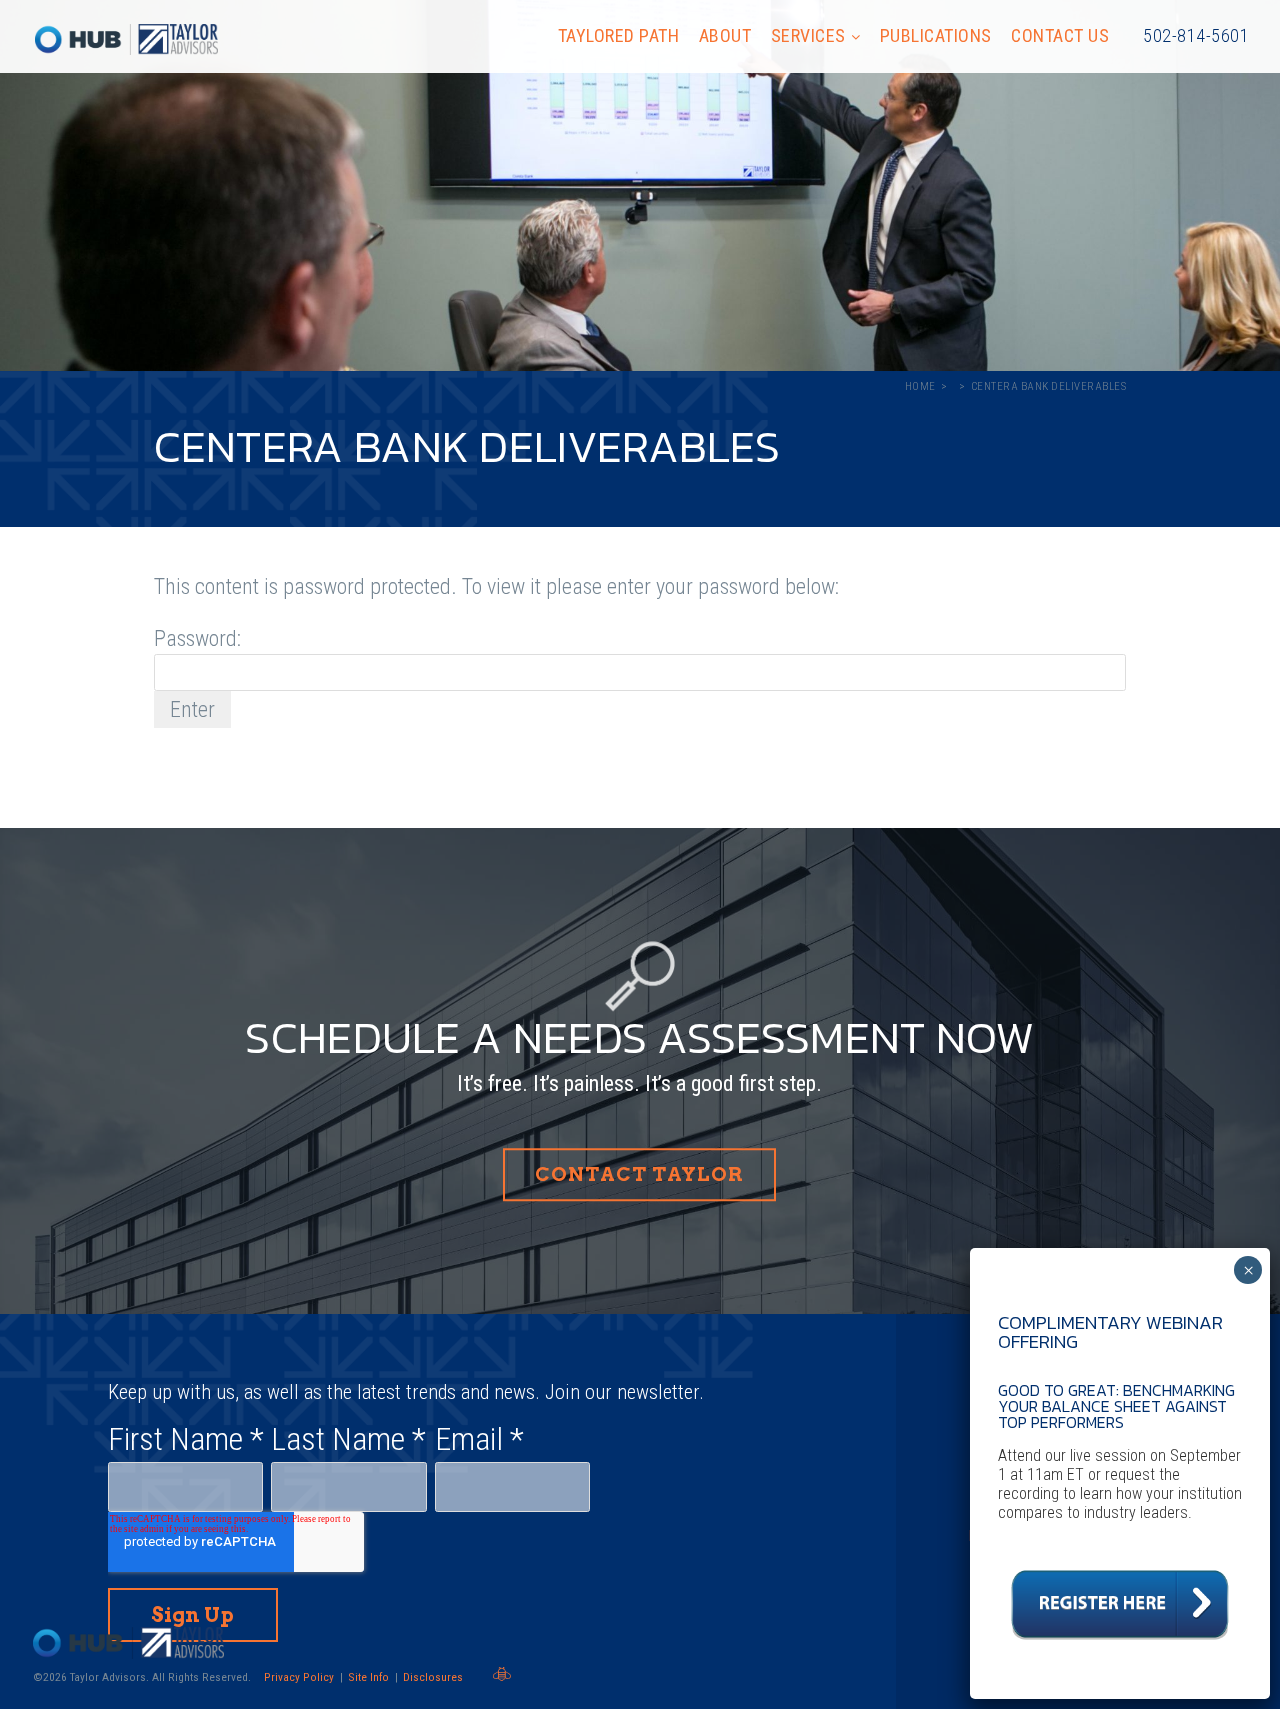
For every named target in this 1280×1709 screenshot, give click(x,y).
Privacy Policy (299, 1677)
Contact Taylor (639, 1174)
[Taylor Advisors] (126, 39)
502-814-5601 (1196, 35)
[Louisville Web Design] (502, 1674)
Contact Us (1060, 35)
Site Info (368, 1677)
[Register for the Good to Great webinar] (1120, 1645)
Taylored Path (619, 35)
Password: (197, 638)
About (725, 35)
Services (808, 35)
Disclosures (433, 1677)
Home (920, 386)
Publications (936, 35)
